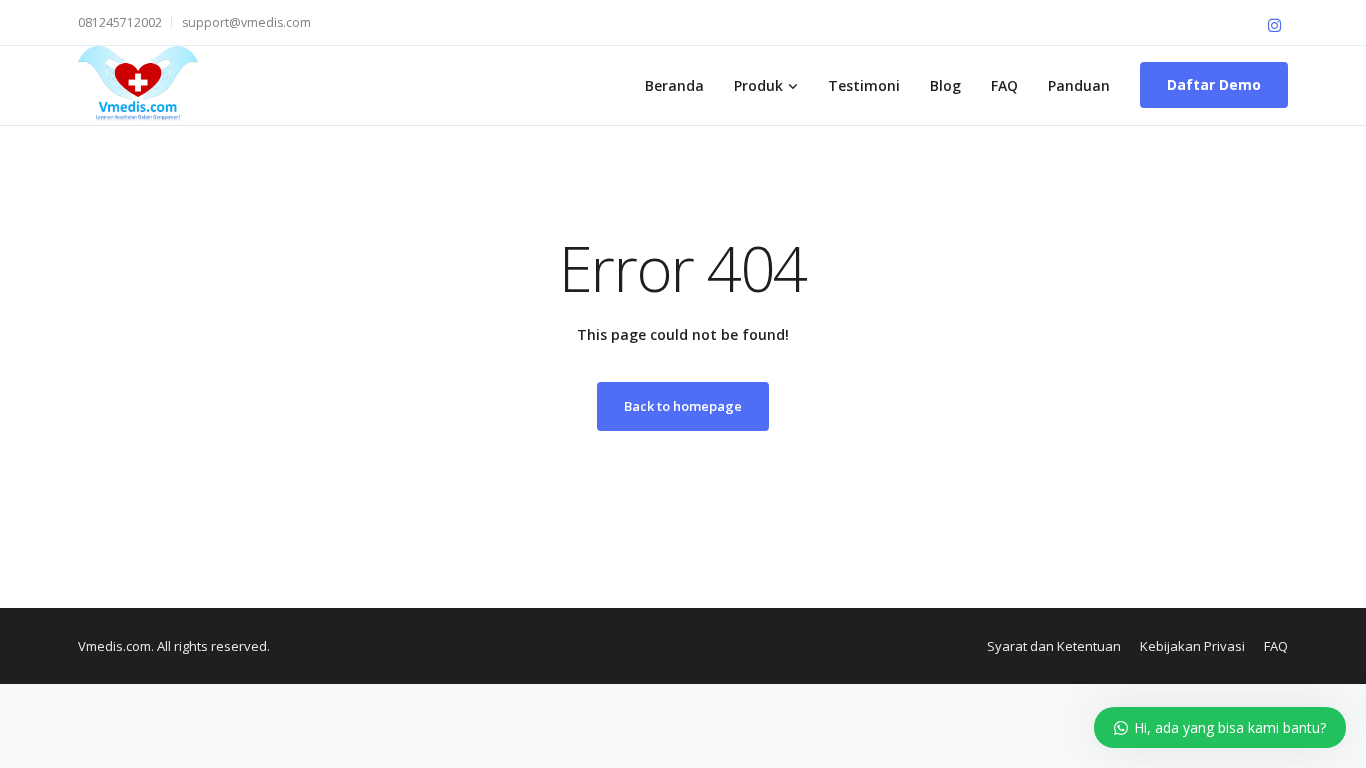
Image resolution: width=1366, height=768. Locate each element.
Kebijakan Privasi (1192, 646)
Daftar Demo (1214, 84)
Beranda (674, 85)
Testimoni (864, 85)
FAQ (1004, 85)
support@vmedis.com (246, 22)
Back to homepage (683, 406)
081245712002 (120, 22)
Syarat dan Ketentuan (1054, 646)
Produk (758, 85)
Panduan (1079, 85)
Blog (945, 85)
